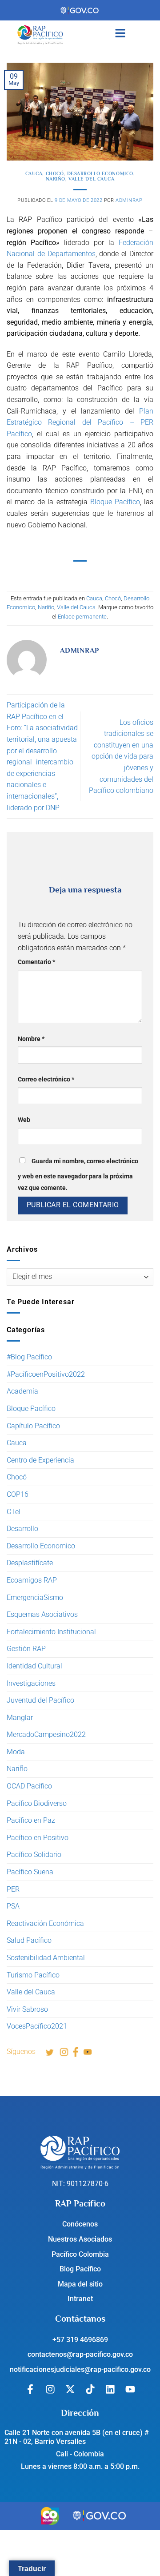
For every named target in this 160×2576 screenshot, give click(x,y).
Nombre (31, 1039)
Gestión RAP (26, 1649)
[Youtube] (130, 2389)
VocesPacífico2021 (37, 2026)
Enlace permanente (82, 617)
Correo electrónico (46, 1079)
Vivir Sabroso (27, 2009)
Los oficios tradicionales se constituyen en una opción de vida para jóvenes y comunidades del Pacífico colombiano (121, 757)
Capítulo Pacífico (33, 1426)
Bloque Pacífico (31, 1409)
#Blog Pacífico (29, 1357)
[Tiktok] (90, 2389)
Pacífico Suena (30, 1872)
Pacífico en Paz (31, 1820)
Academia (22, 1391)
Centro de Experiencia (40, 1460)
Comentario (36, 962)
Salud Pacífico (29, 1940)
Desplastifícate (30, 1563)
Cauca (17, 1443)
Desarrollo (22, 1529)
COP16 (18, 1494)
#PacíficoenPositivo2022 (46, 1374)
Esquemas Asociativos (42, 1614)
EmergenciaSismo (35, 1597)
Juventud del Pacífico (40, 1700)
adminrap (129, 200)
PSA (13, 1906)
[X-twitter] (70, 2389)
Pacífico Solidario (34, 1855)
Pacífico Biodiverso (37, 1803)
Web (24, 1120)
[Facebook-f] (30, 2389)
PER (13, 1889)
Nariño (17, 1769)
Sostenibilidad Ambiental (46, 1958)
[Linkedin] (110, 2389)
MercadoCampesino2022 (46, 1734)
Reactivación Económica (45, 1923)
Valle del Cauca (31, 1992)
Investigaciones (31, 1683)
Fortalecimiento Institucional (51, 1632)
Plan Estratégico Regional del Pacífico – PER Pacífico (80, 422)
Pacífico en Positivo (38, 1838)
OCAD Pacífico (29, 1786)
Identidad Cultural (34, 1666)
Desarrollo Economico (41, 1546)
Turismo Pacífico (33, 1975)
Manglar (20, 1718)
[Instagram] (50, 2389)
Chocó (17, 1477)
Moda (16, 1752)
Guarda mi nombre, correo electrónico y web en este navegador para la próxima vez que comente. (78, 1175)
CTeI (14, 1512)
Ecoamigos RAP (32, 1580)
